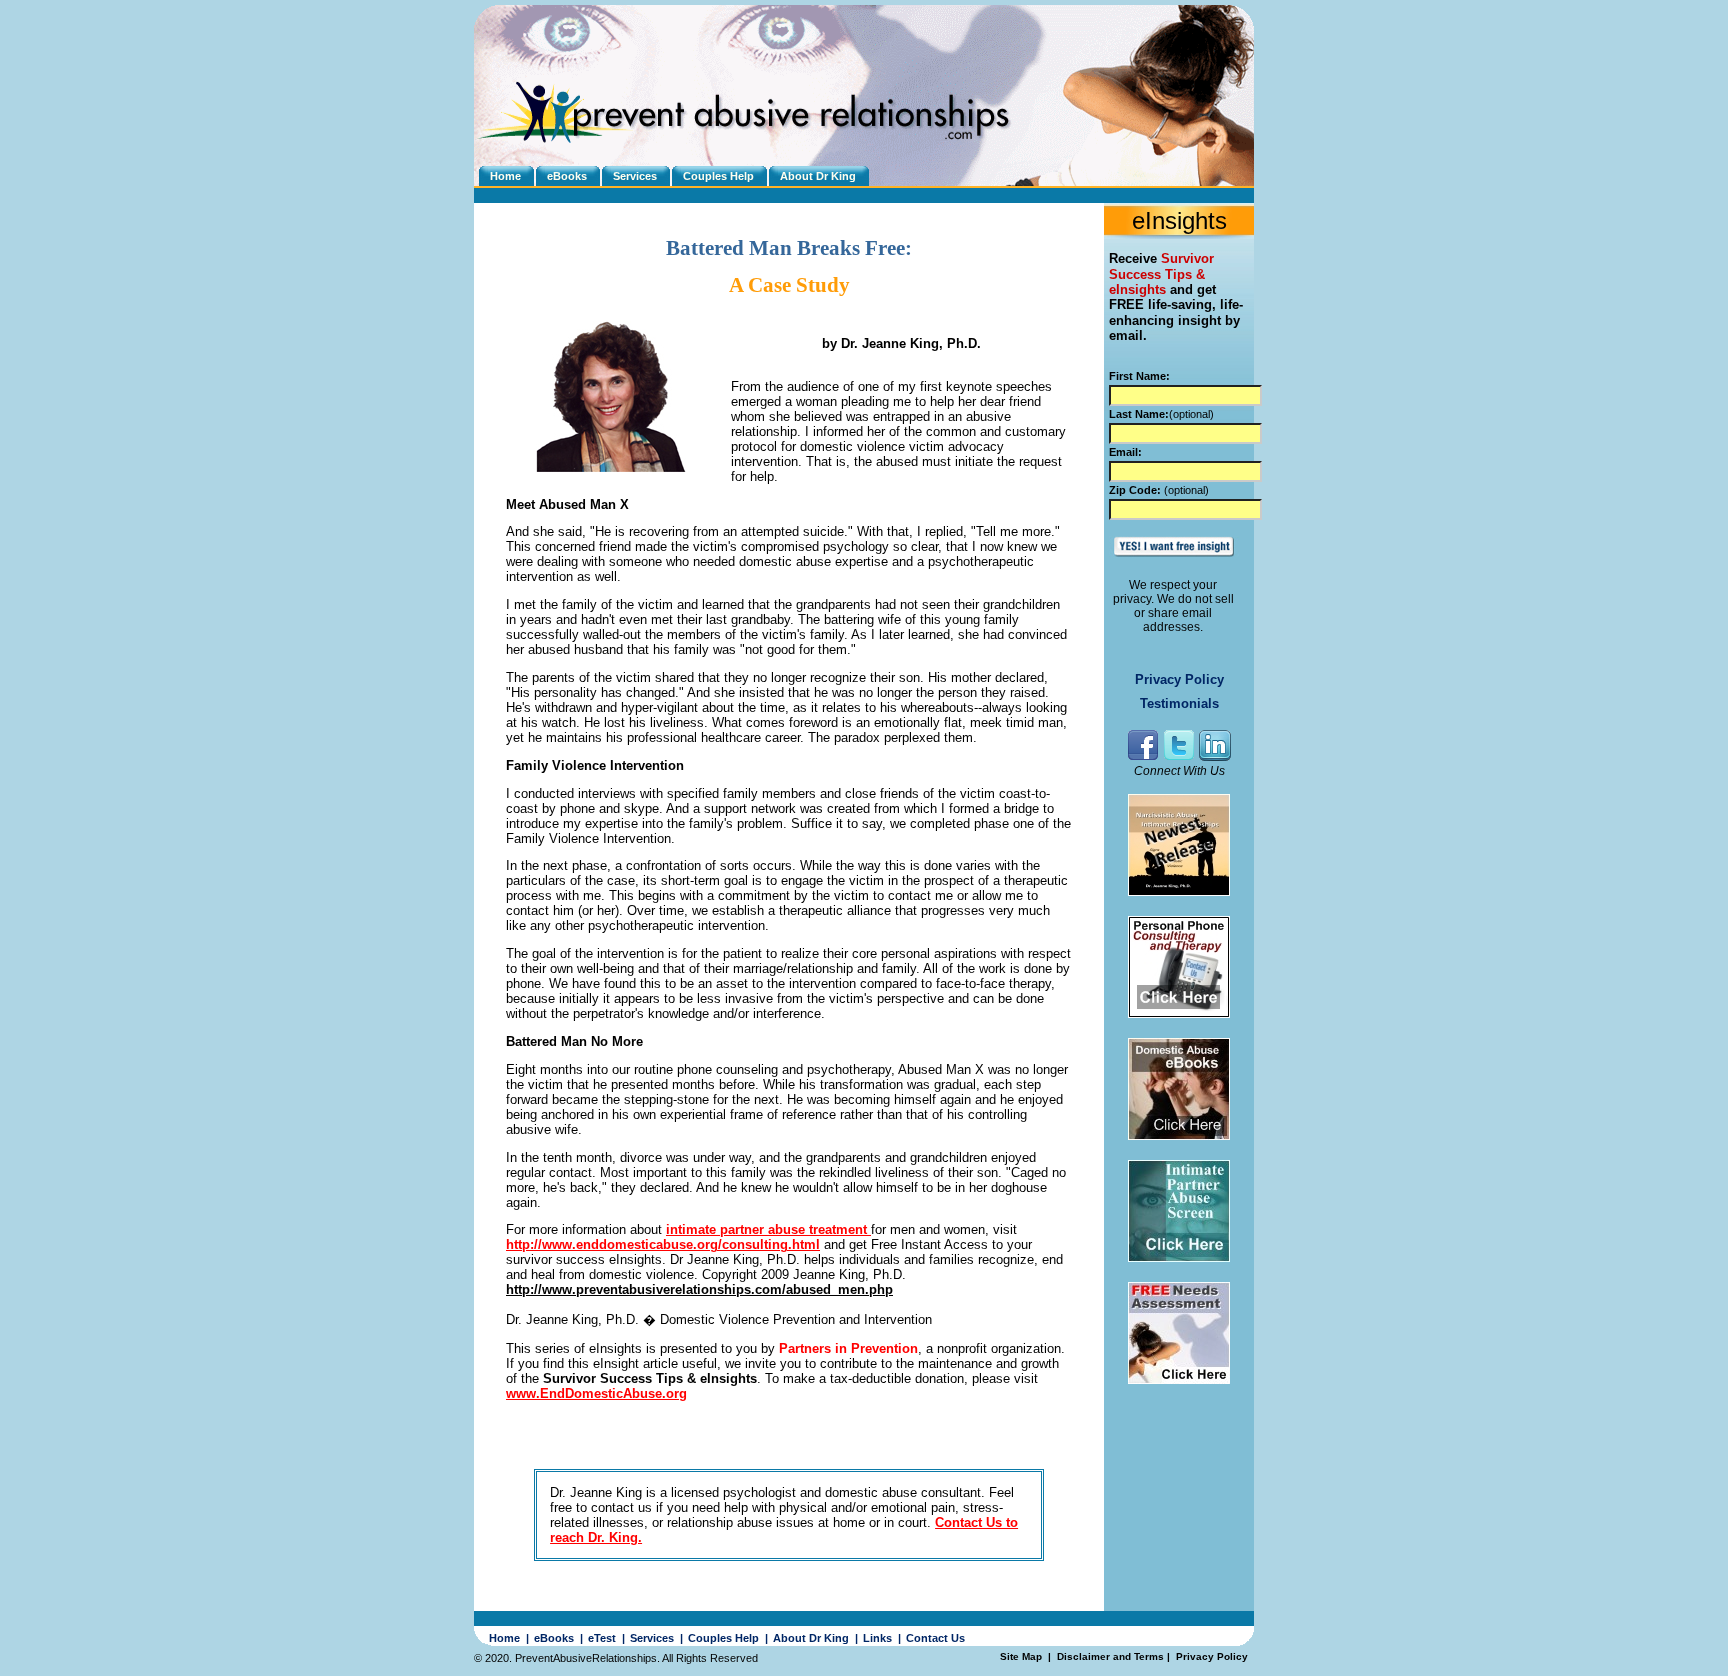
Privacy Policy (1179, 679)
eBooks (567, 176)
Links (877, 1638)
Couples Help (718, 176)
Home (505, 176)
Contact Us (935, 1638)
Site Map (1022, 1656)
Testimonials (1179, 703)
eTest (602, 1638)
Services (635, 176)
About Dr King (818, 176)
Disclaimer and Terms (1110, 1656)
